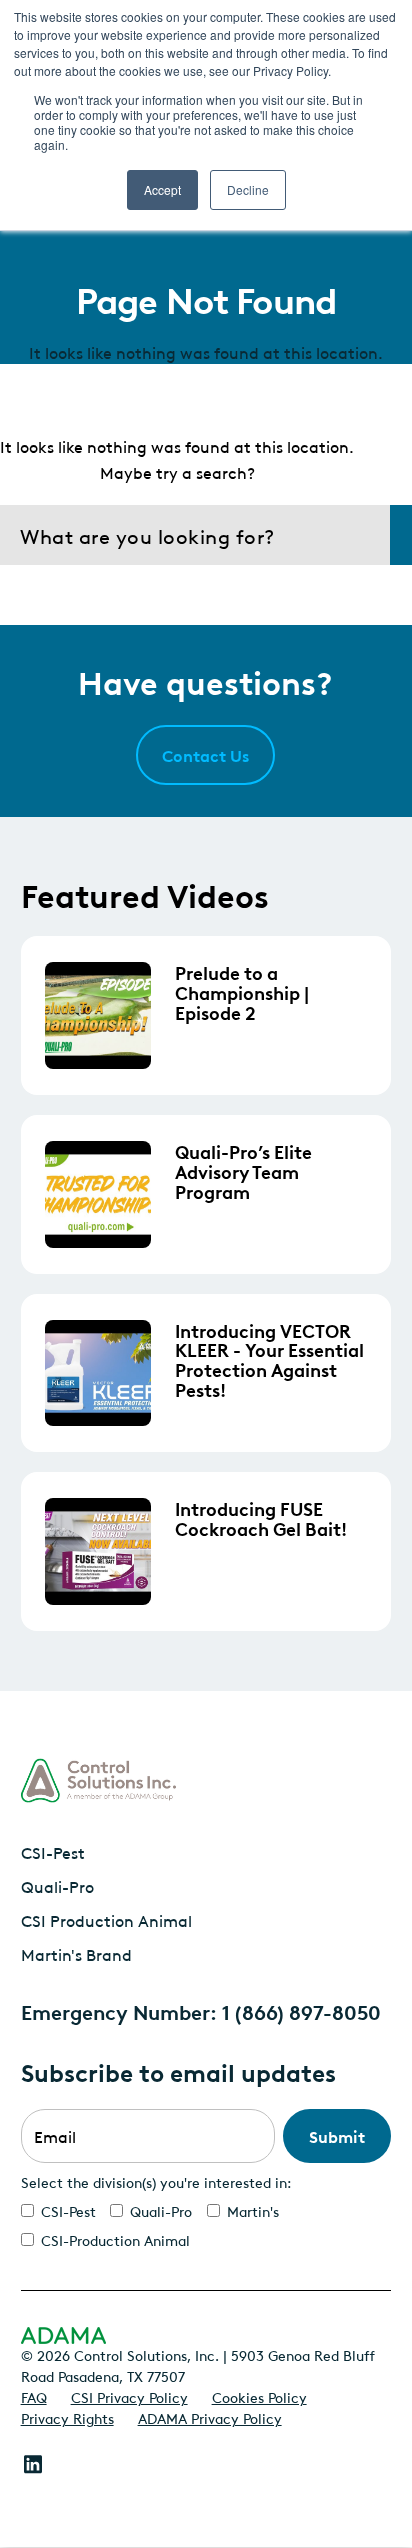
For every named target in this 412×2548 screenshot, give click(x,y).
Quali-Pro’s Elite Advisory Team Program (243, 1170)
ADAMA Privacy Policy (210, 2417)
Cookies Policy (259, 2396)
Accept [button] (162, 189)
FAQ (34, 2396)
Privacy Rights (67, 2417)
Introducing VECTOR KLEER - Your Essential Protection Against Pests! (269, 1359)
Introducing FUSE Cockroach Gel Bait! (261, 1518)
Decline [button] (248, 189)
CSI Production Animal (106, 1920)
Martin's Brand (76, 1954)
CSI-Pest (53, 1852)
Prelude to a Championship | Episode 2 (242, 991)
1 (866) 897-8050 (301, 2011)
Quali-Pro (57, 1886)
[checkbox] (206, 2225)
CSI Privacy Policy (129, 2396)
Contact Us (205, 755)
